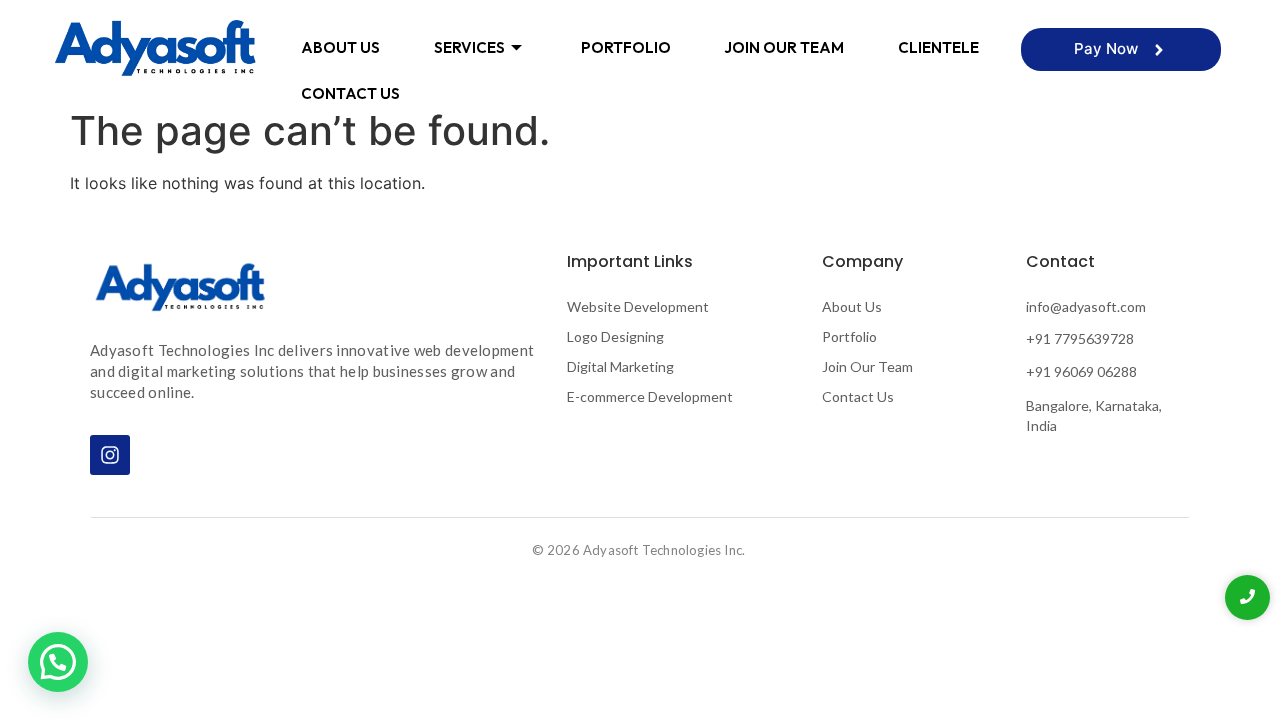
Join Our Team (784, 47)
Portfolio (626, 47)
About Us (340, 47)
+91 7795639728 (1080, 338)
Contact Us (350, 93)
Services (469, 47)
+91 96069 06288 (1081, 371)
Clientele (938, 47)
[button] (58, 662)
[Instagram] (110, 455)
